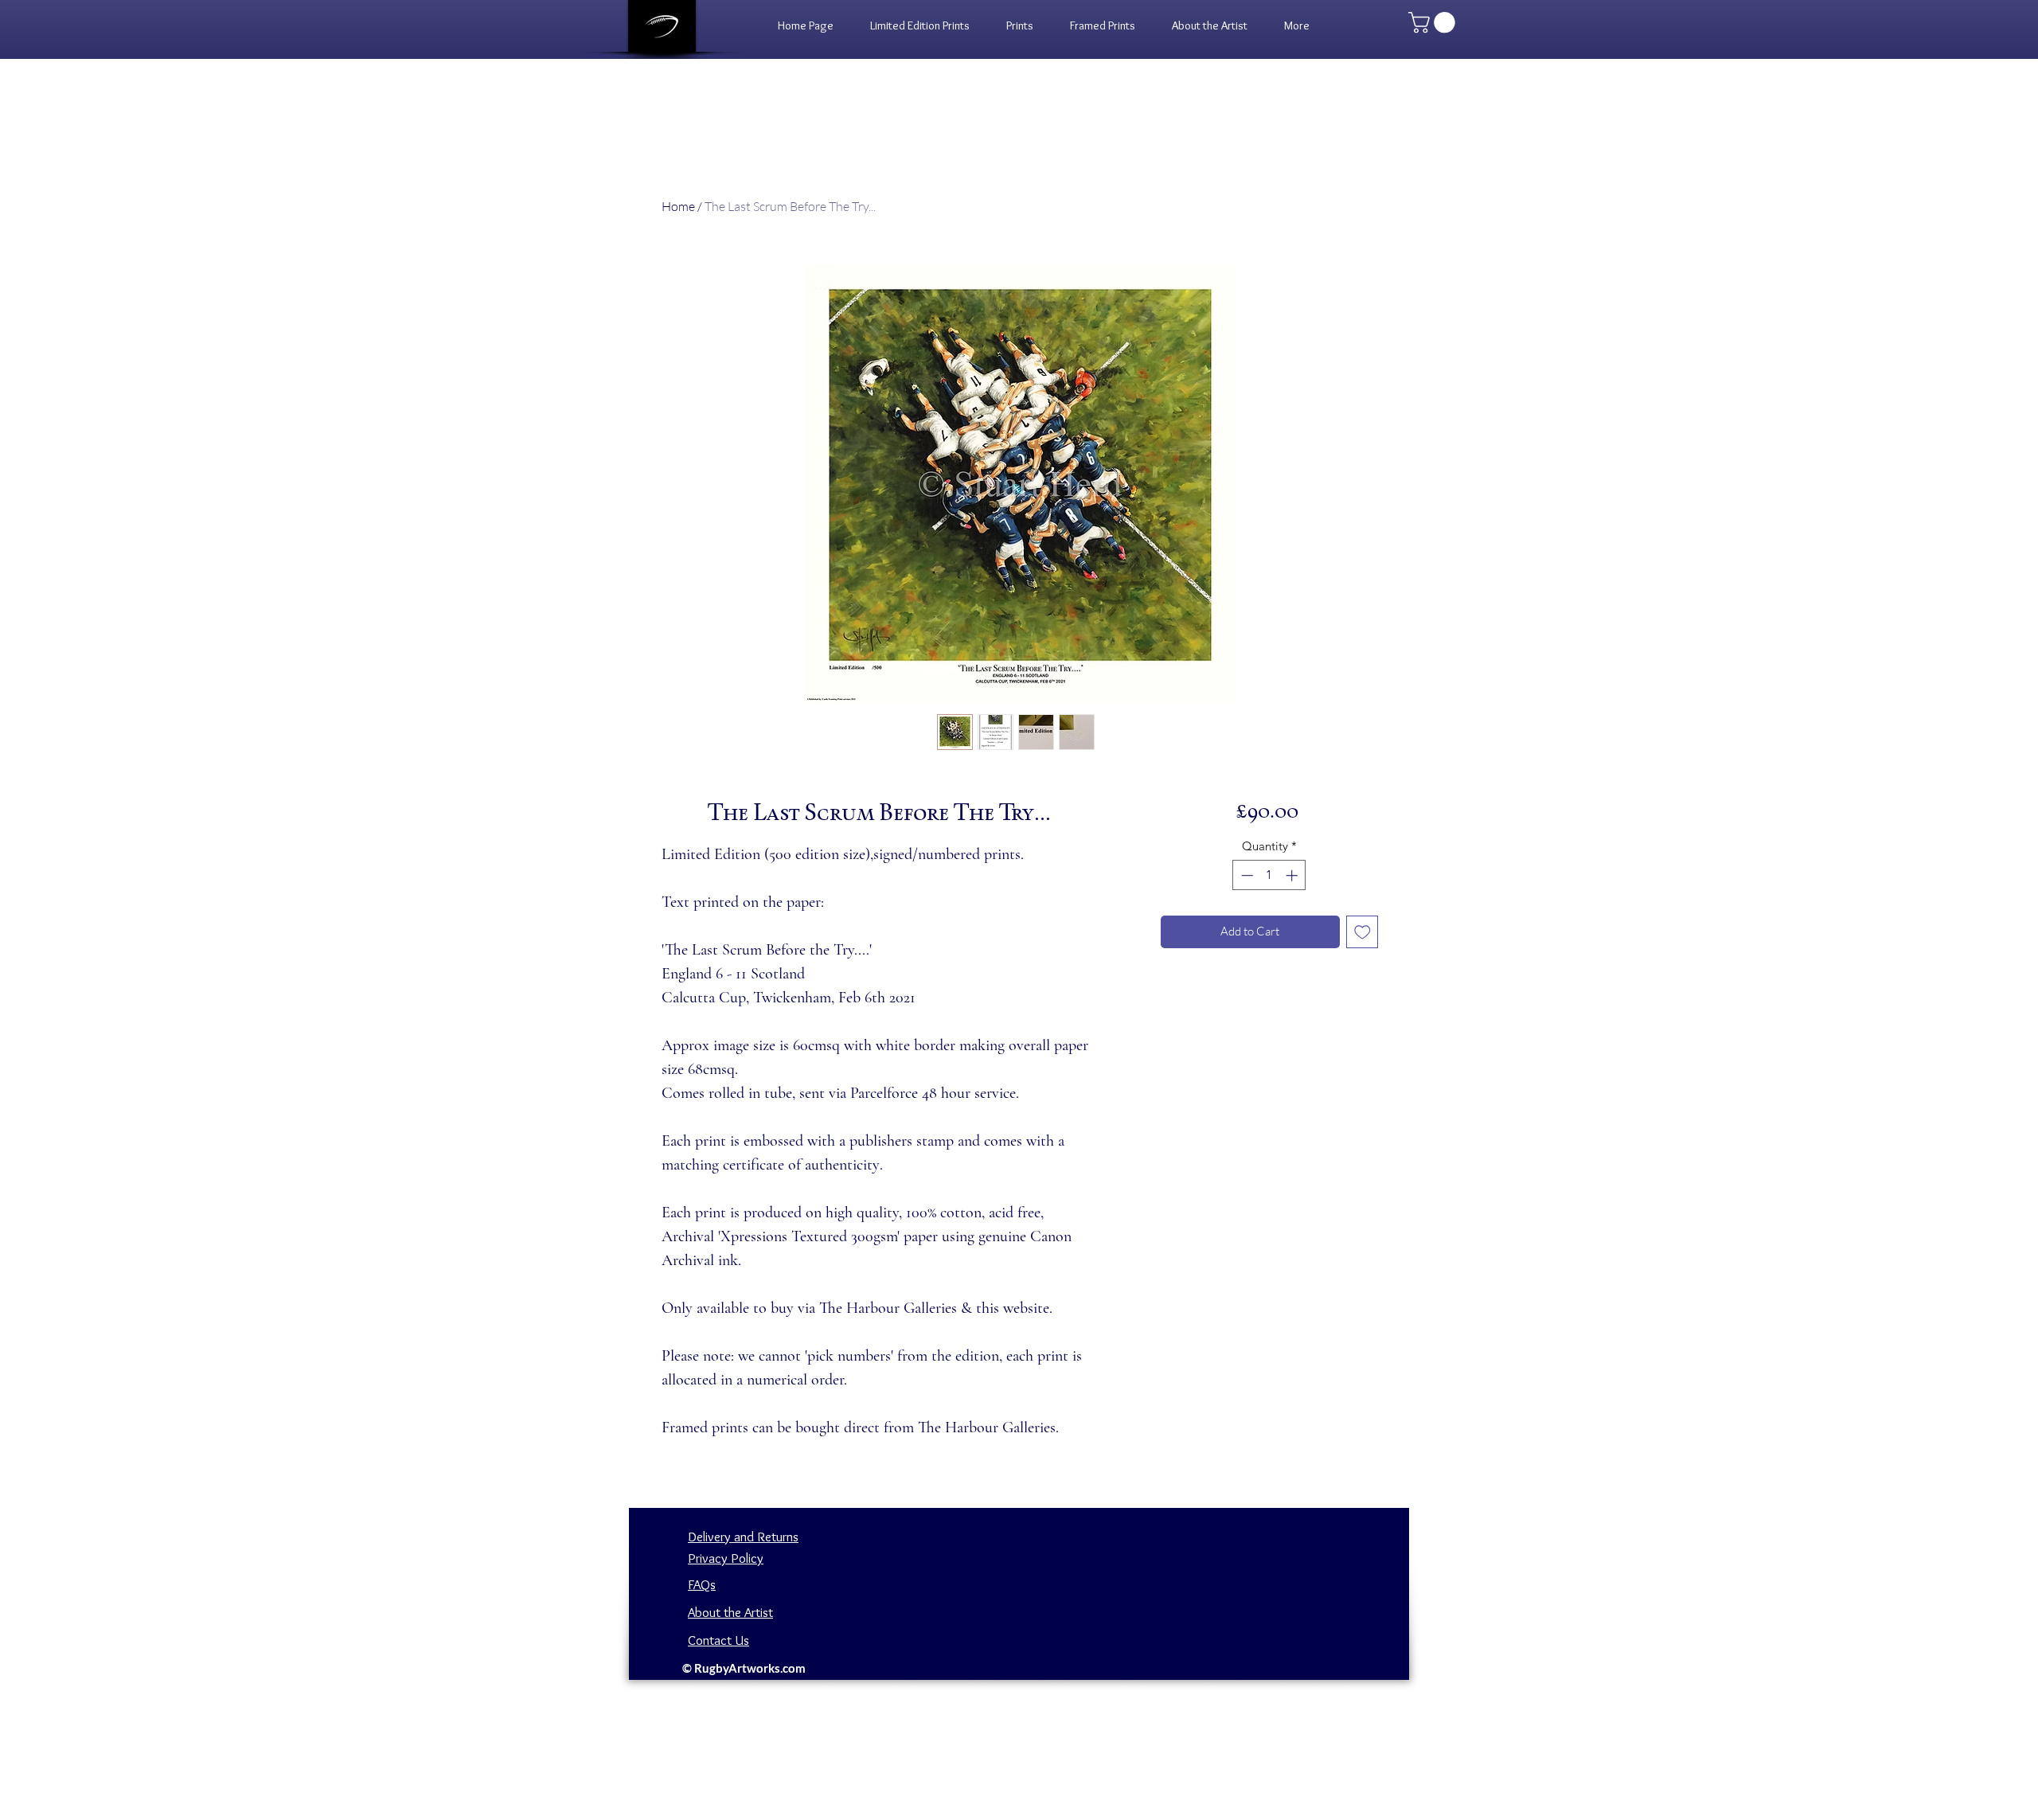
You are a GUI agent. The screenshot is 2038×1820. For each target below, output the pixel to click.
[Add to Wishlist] (1363, 932)
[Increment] (1293, 875)
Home (678, 206)
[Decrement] (1245, 875)
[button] (1020, 25)
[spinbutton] (1269, 875)
